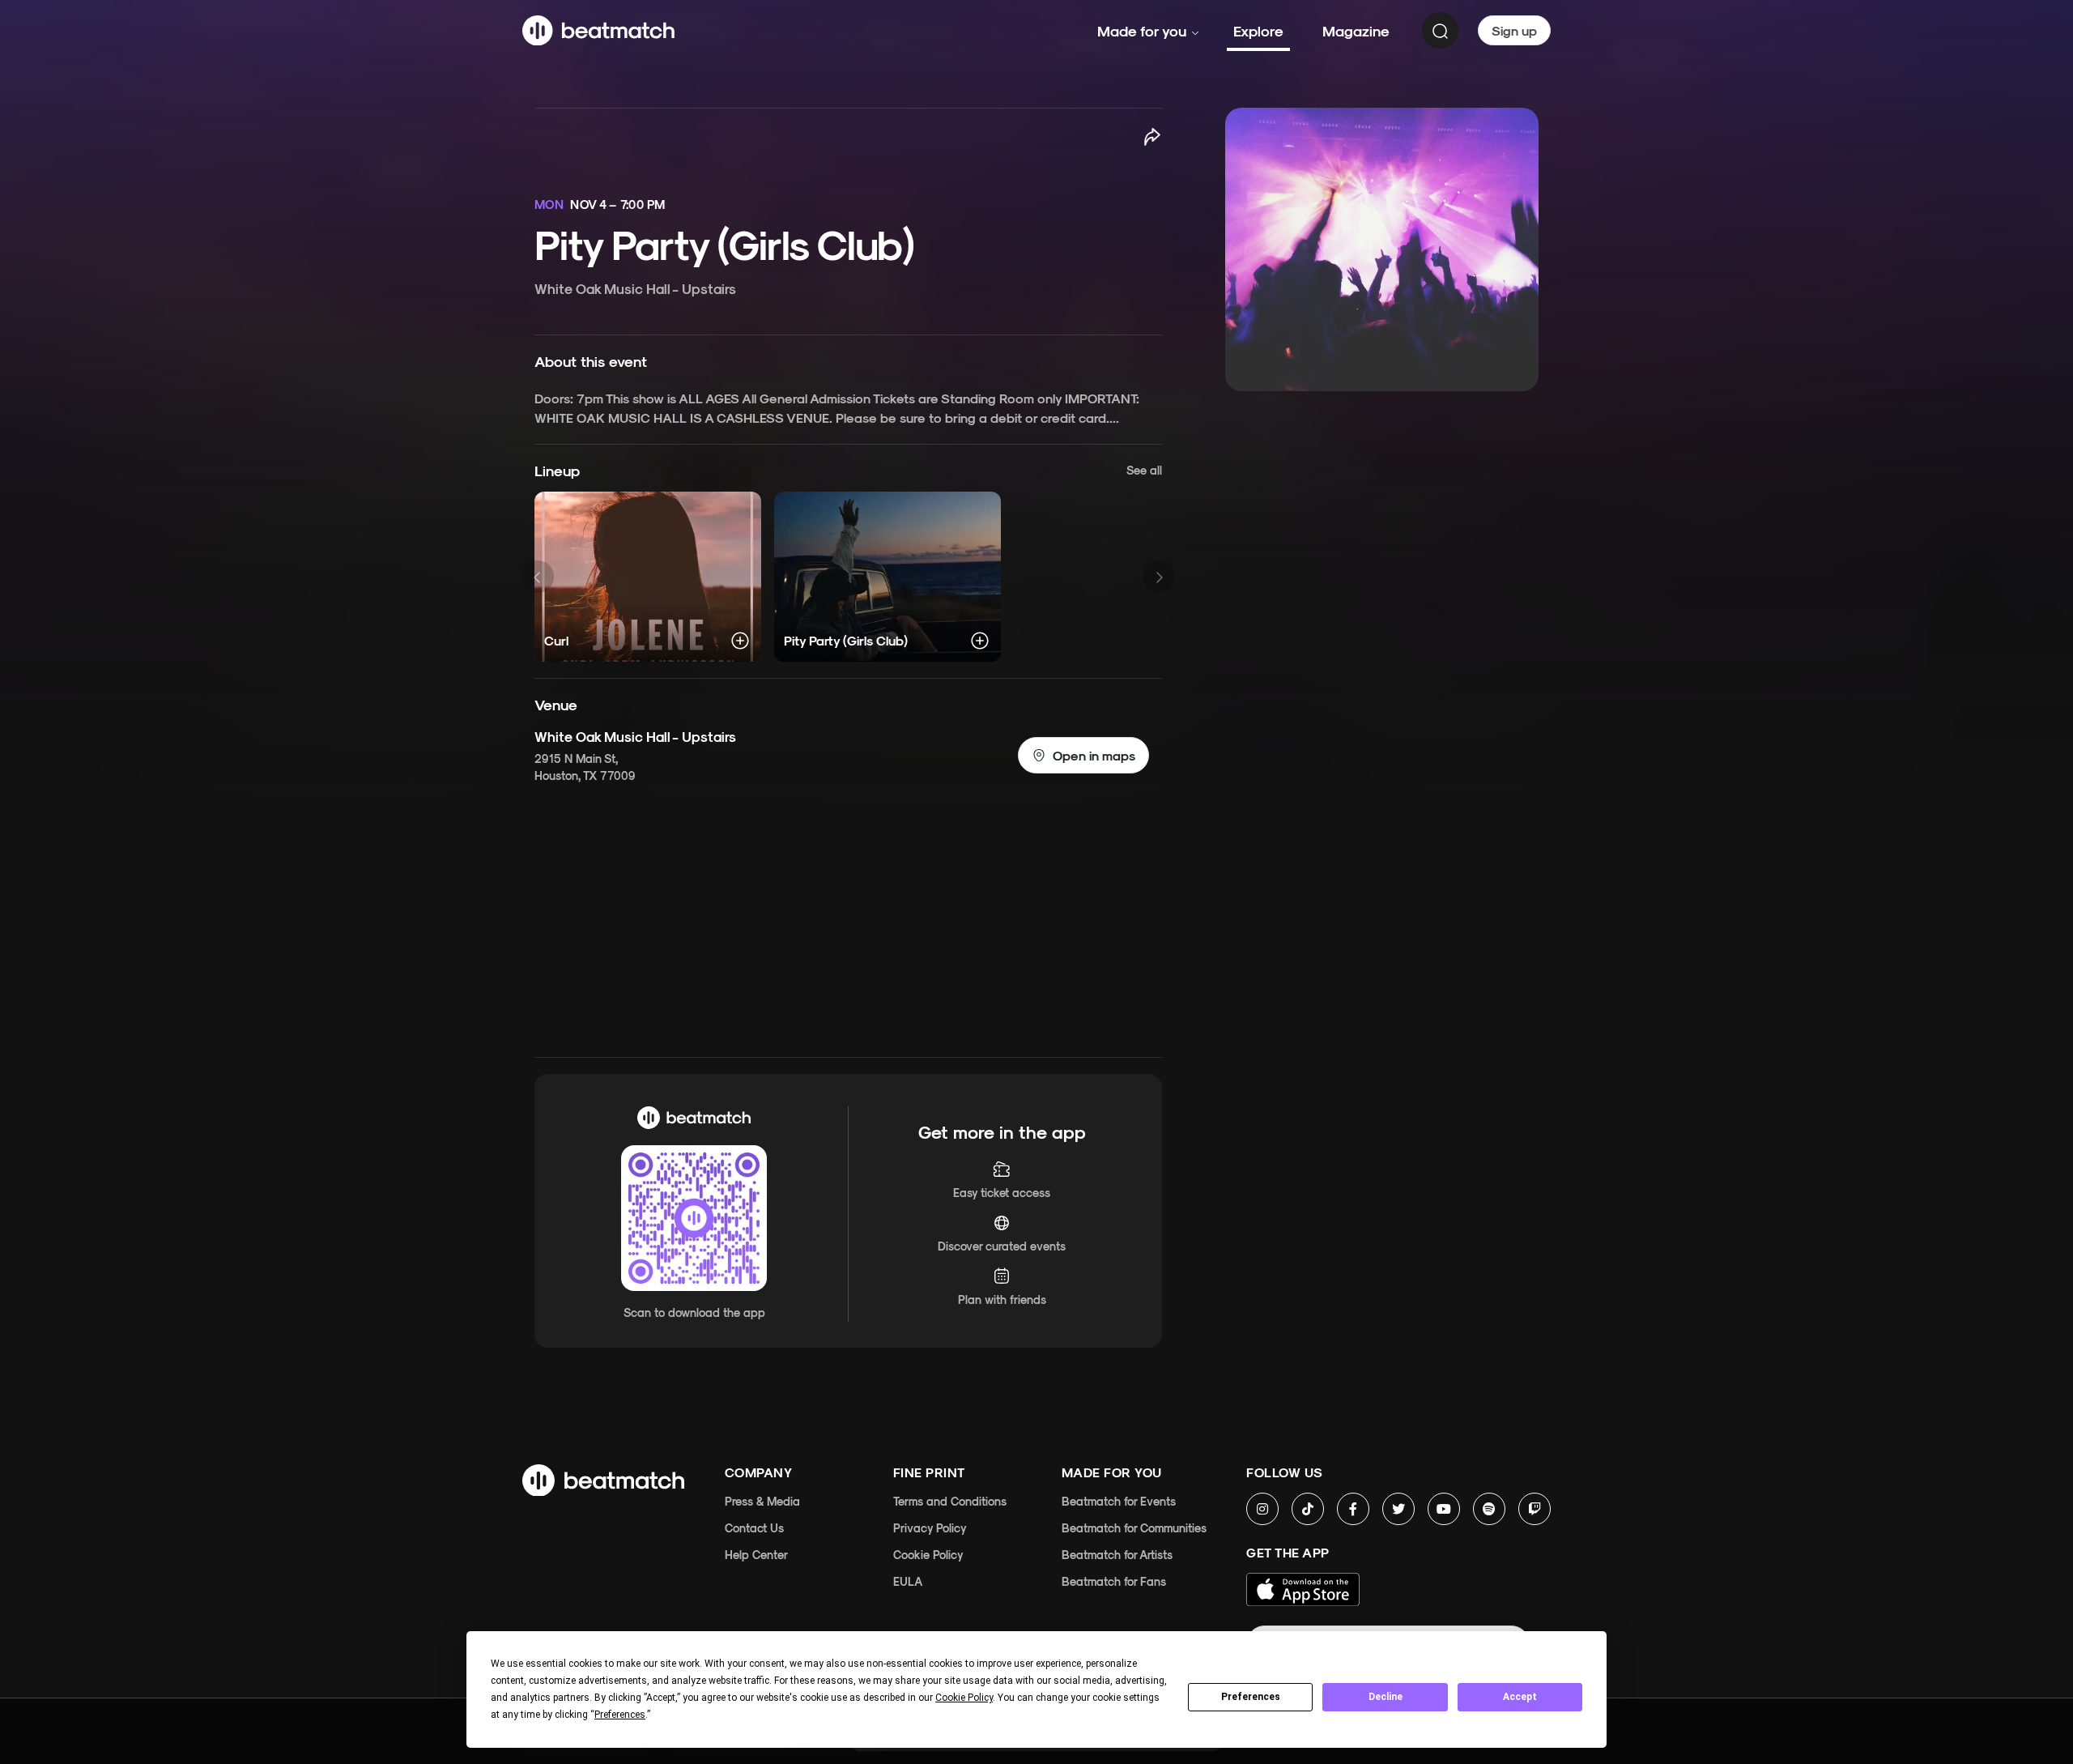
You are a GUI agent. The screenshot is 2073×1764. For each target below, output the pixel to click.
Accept (1520, 1697)
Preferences (1251, 1697)
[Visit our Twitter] (1398, 1509)
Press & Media (762, 1501)
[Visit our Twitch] (1535, 1509)
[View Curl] (648, 577)
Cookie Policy (928, 1555)
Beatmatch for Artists (1117, 1555)
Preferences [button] (620, 1715)
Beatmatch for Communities (1134, 1528)
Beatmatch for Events (1119, 1501)
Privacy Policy (930, 1528)
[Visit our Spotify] (1489, 1509)
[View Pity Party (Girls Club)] (888, 577)
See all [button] (1144, 470)
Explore (1258, 30)
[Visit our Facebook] (1353, 1509)
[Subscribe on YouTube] (1444, 1509)
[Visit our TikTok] (1308, 1509)
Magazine (1356, 30)
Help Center (756, 1555)
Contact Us (754, 1528)
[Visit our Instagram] (1262, 1509)
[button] (1083, 755)
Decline (1386, 1697)
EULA (908, 1581)
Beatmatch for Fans (1114, 1581)
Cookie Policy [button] (964, 1698)
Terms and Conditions (950, 1501)
